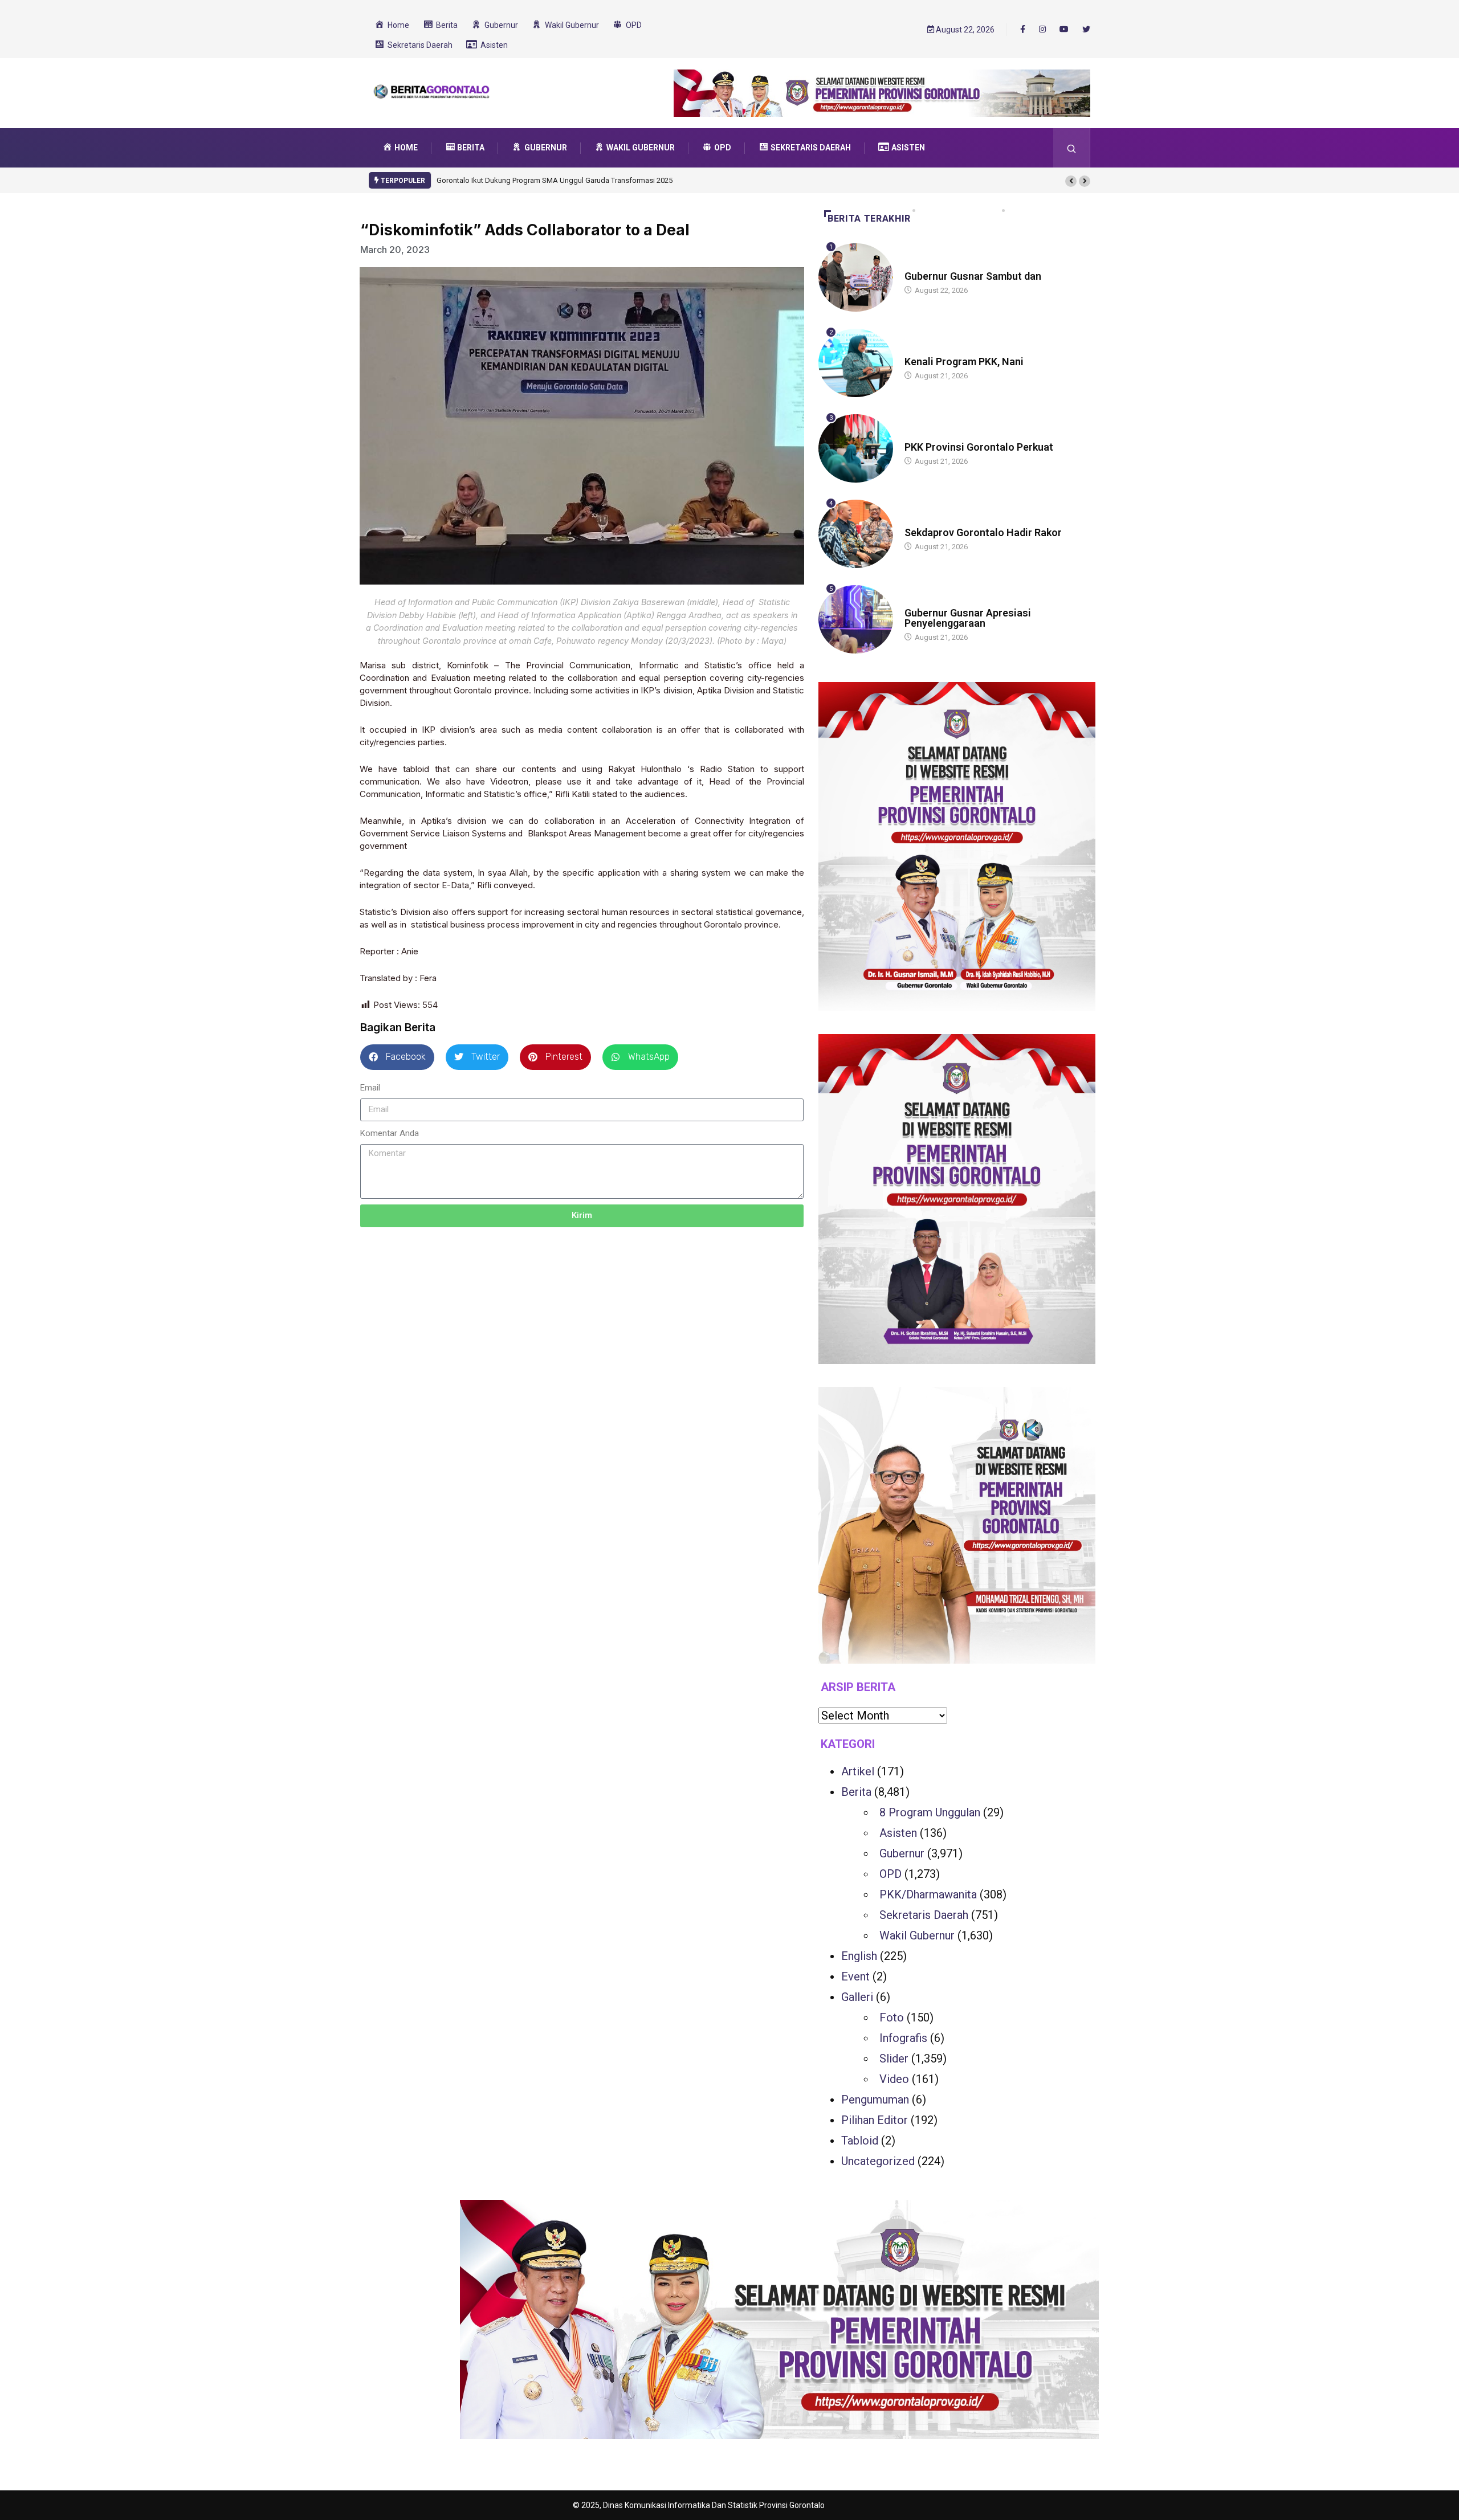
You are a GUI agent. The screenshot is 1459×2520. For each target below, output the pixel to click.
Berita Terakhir (869, 218)
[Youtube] (1064, 30)
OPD (891, 1874)
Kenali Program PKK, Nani (964, 362)
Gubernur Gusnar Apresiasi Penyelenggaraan (968, 618)
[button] (1071, 181)
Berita (916, 265)
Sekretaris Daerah (924, 1915)
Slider (894, 2059)
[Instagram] (1042, 30)
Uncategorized (878, 2161)
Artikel (858, 1771)
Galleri (857, 1997)
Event (855, 1976)
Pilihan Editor (875, 2120)
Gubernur (902, 1853)
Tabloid (860, 2141)
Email (370, 1088)
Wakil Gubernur (917, 1935)
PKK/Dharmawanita (928, 1894)
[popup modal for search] (1072, 148)
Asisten (898, 1833)
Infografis (903, 2038)
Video (894, 2079)
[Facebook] (1023, 29)
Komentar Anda (390, 1133)
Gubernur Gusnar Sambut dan (973, 276)
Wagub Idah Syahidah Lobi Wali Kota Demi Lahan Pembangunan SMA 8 (554, 180)
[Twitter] (1086, 30)
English (859, 1956)
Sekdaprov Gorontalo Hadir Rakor (983, 532)
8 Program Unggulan (930, 1812)
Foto (892, 2017)
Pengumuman (875, 2100)
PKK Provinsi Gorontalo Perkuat (979, 447)
